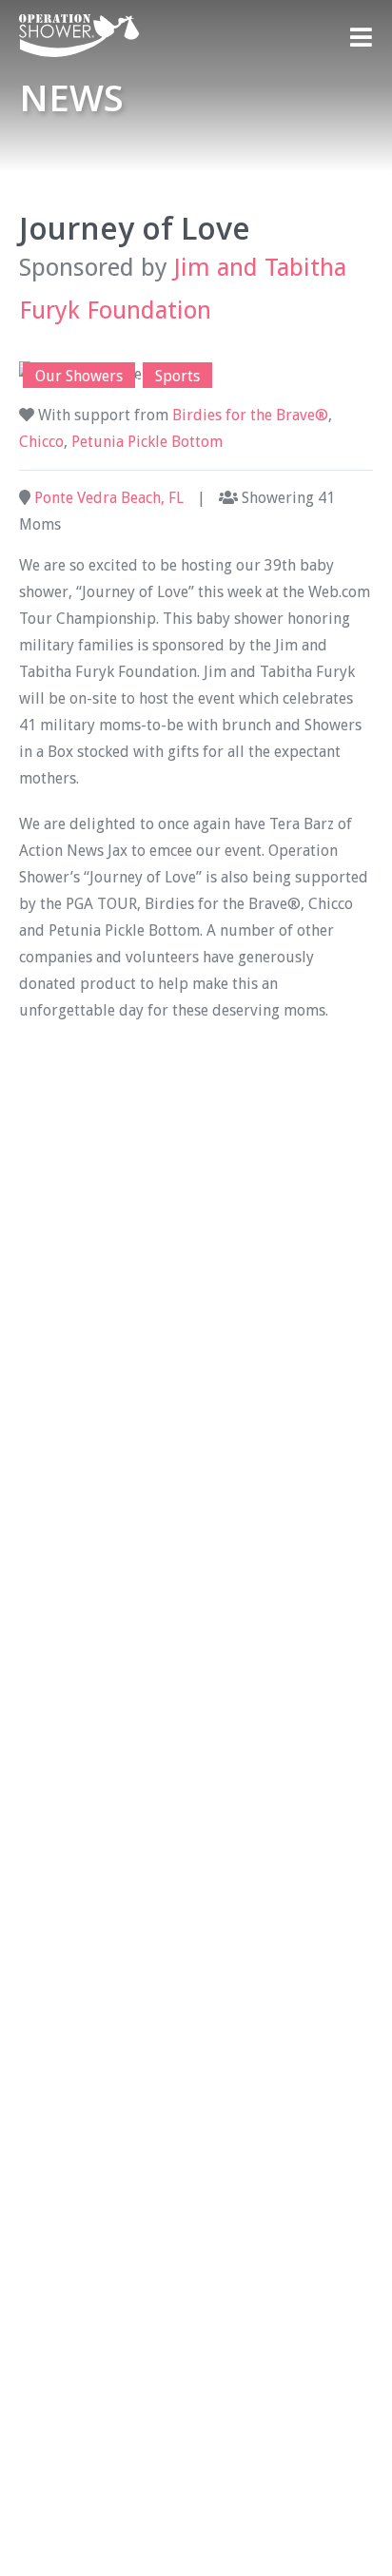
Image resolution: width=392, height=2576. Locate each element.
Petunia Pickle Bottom (147, 442)
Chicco (41, 442)
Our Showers (79, 376)
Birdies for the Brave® (250, 415)
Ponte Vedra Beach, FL (109, 498)
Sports (177, 376)
